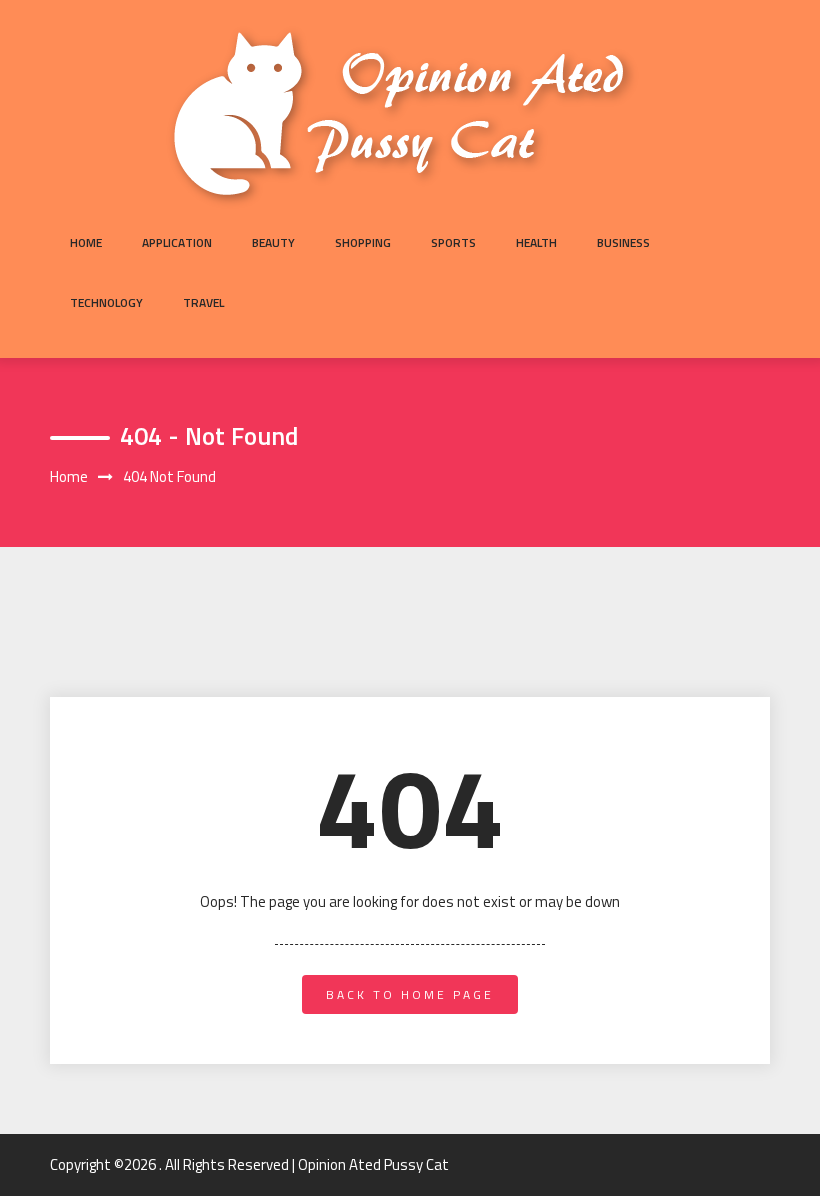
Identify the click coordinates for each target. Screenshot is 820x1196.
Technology (106, 302)
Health (536, 242)
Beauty (273, 242)
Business (623, 242)
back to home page (410, 994)
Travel (203, 302)
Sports (453, 242)
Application (177, 242)
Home (86, 242)
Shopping (363, 242)
